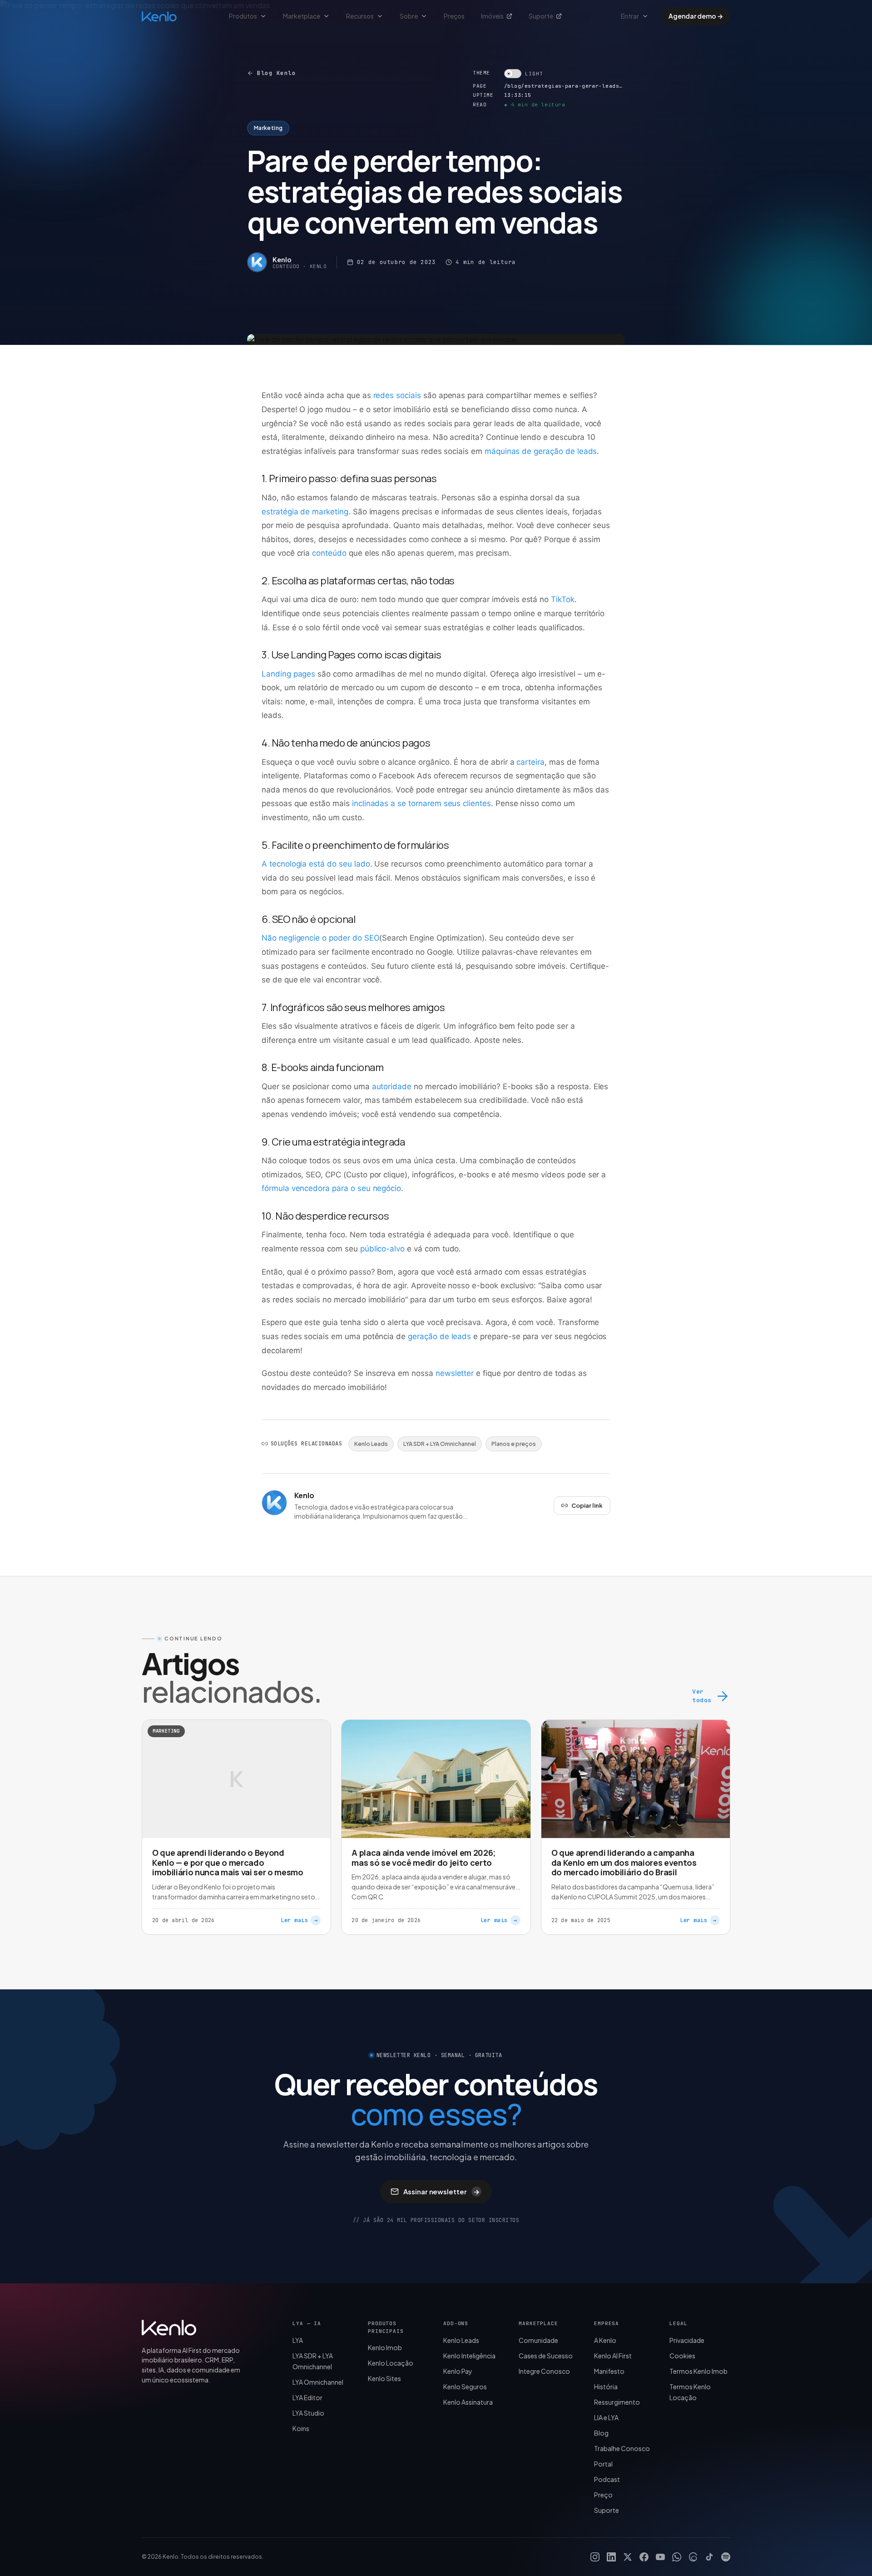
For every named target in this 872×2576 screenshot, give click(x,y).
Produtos (243, 16)
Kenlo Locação (391, 2363)
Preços (454, 16)
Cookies (682, 2356)
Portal (603, 2464)
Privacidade (687, 2340)
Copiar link (587, 1505)
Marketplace (302, 16)
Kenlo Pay (458, 2371)
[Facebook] (644, 2557)
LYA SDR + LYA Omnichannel (440, 1444)
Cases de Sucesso (546, 2356)
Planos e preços (514, 1444)
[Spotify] (726, 2557)
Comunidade (538, 2340)
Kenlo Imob (385, 2347)
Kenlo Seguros (465, 2387)
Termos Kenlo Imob (699, 2371)
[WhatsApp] (677, 2557)
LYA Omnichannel (318, 2382)
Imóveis (492, 16)
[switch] (523, 74)
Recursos (360, 16)
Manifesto (609, 2371)
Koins (301, 2428)
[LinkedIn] (611, 2557)
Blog (601, 2433)
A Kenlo (605, 2340)
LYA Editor (307, 2397)
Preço (603, 2495)
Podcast (607, 2479)
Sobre (409, 16)
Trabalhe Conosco (622, 2448)
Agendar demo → (696, 16)
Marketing (268, 128)
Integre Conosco (544, 2371)
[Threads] (693, 2557)
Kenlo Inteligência (469, 2356)
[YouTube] (660, 2557)
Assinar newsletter (441, 2191)
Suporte (541, 16)
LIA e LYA (606, 2417)
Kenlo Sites (384, 2378)
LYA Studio (308, 2413)
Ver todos (702, 1696)
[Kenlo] (169, 2327)
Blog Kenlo (276, 73)
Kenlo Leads (371, 1444)
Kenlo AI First (613, 2356)
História (606, 2387)
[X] (628, 2557)
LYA (298, 2340)
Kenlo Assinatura (468, 2402)
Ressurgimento (617, 2402)
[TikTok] (709, 2557)
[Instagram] (595, 2557)
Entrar (630, 16)
